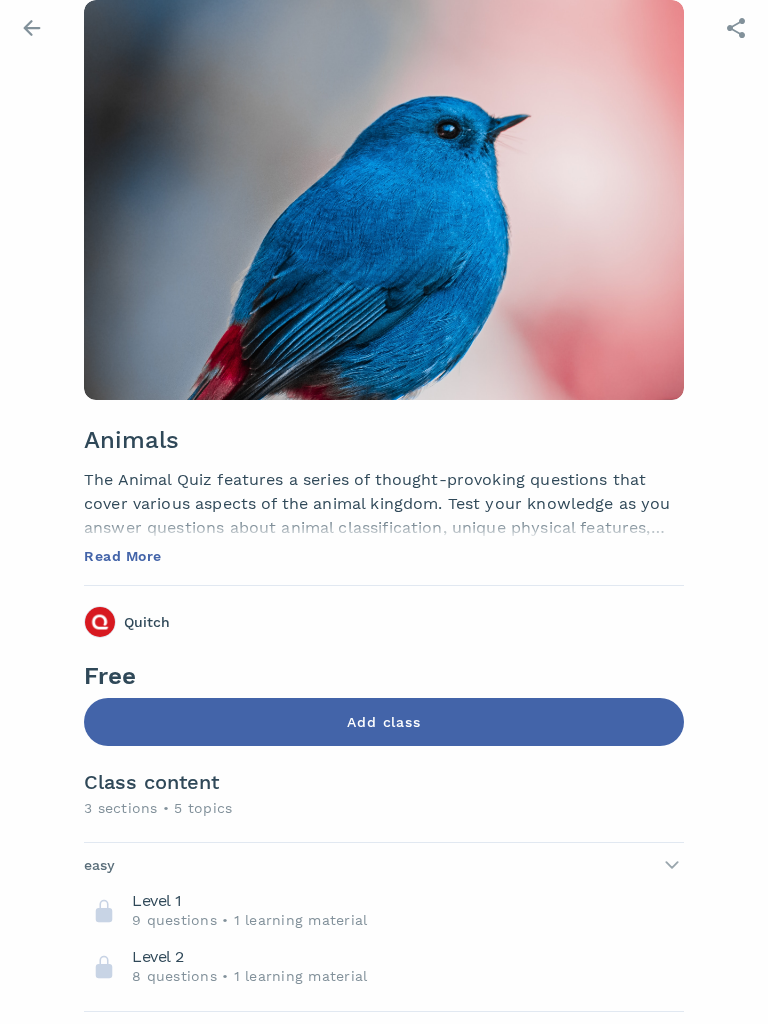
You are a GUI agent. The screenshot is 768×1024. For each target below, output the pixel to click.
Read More (123, 556)
